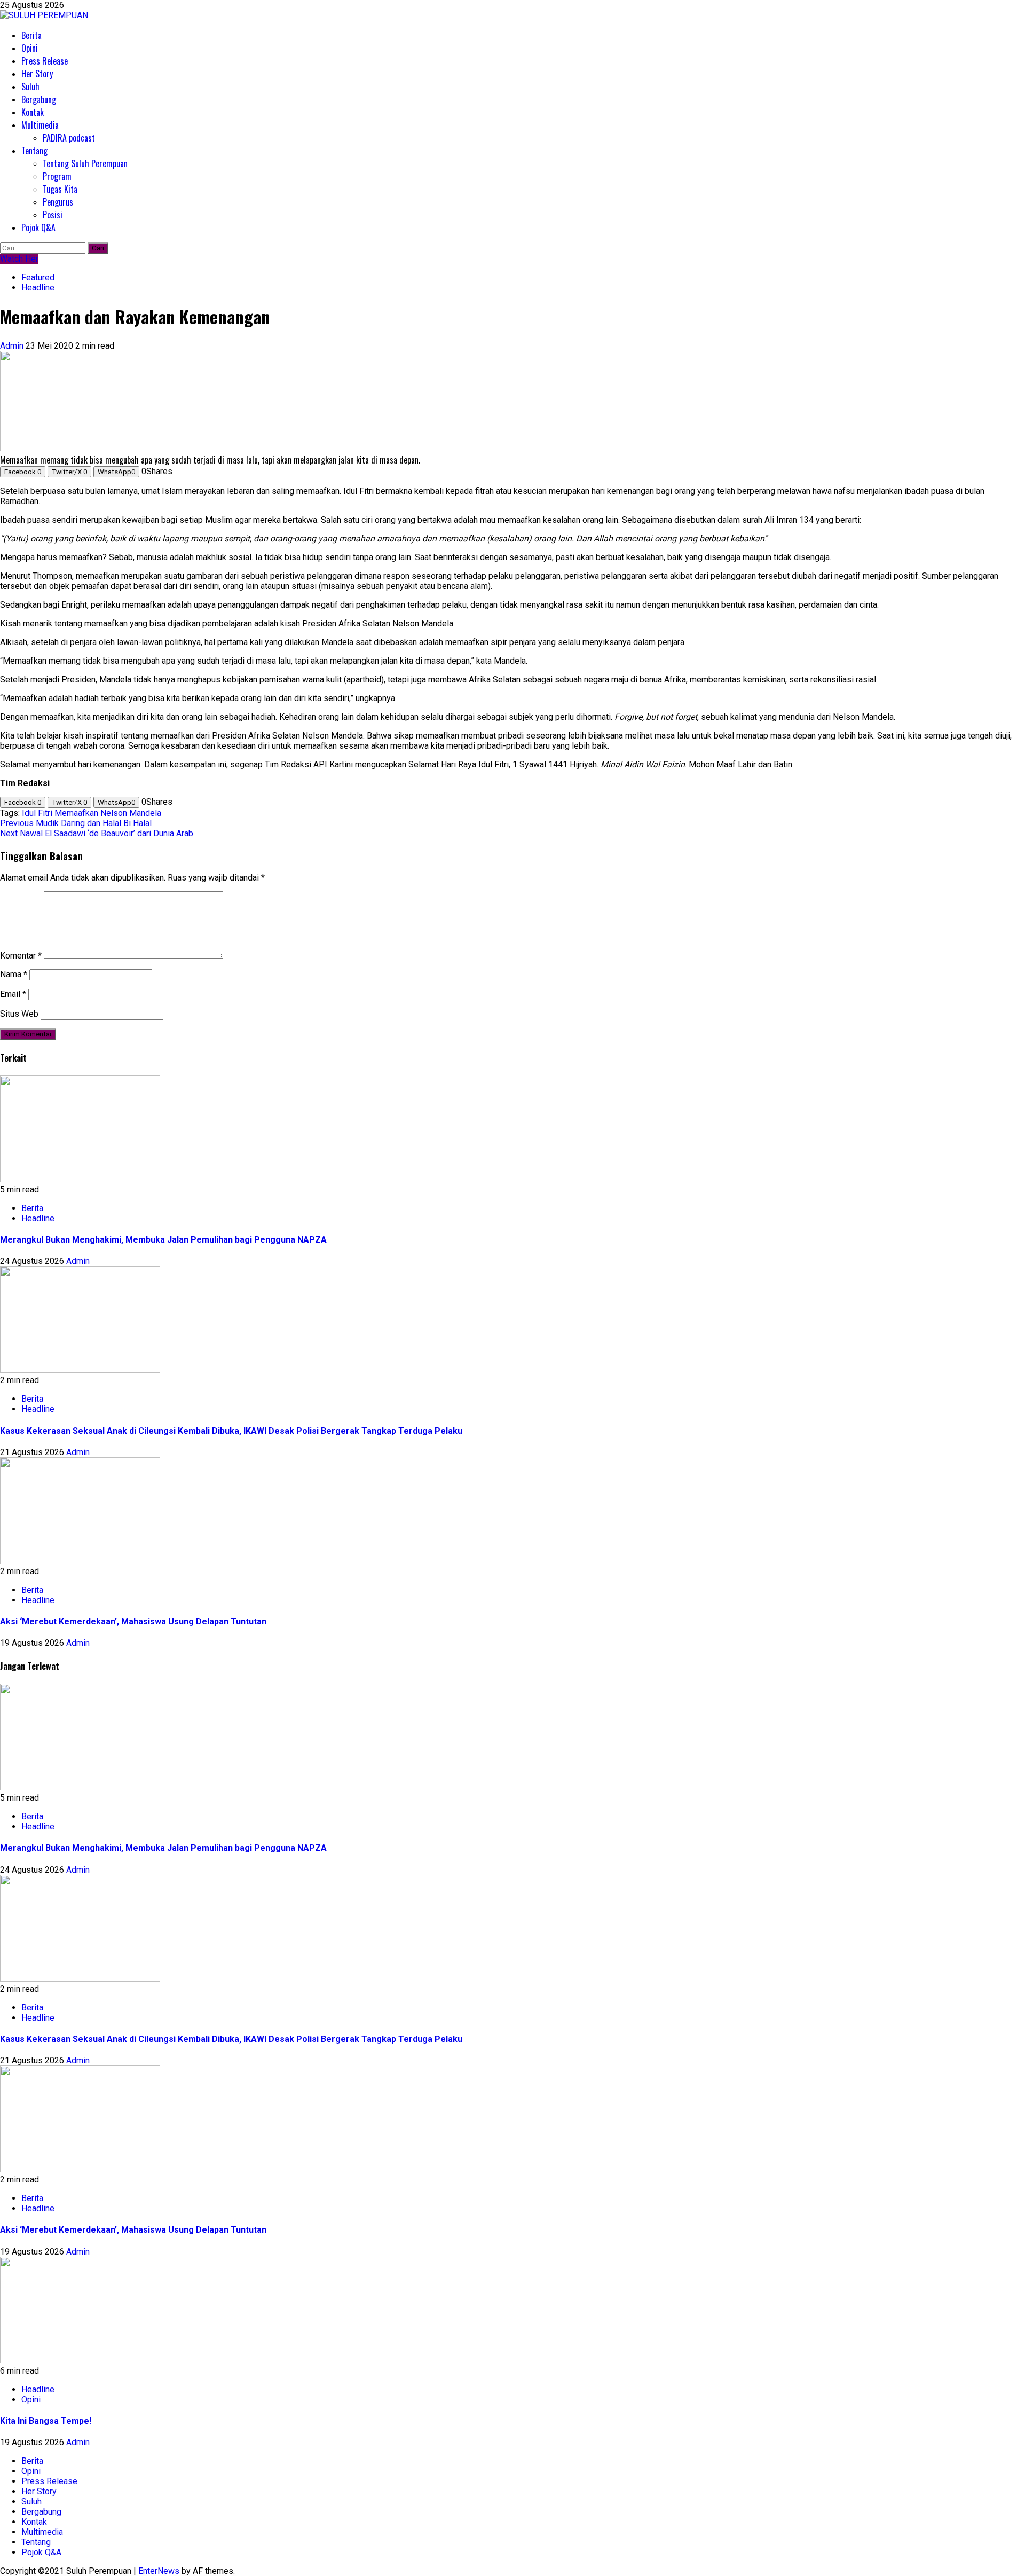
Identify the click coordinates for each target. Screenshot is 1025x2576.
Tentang (34, 151)
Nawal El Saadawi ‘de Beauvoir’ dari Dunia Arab (97, 833)
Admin (13, 346)
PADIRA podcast (69, 138)
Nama (14, 974)
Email (13, 994)
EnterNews (159, 2571)
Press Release (45, 61)
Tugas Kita (60, 189)
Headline (38, 288)
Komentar (21, 956)
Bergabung (39, 99)
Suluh (30, 87)
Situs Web (19, 1014)
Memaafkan (76, 813)
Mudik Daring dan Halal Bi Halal (76, 823)
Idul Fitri (37, 813)
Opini (30, 48)
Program (57, 176)
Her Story (37, 74)
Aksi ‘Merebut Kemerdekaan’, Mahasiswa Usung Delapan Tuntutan (133, 1621)
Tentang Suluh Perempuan (85, 163)
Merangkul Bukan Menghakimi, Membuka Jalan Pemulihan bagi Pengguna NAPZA (163, 1240)
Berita (31, 35)
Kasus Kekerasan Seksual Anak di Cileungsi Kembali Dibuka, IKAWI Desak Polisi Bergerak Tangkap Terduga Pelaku (231, 1431)
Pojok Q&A (38, 227)
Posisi (53, 215)
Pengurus (58, 202)
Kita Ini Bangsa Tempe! (46, 2421)
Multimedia (40, 125)
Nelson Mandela (131, 813)
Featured (38, 277)
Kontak (33, 112)
